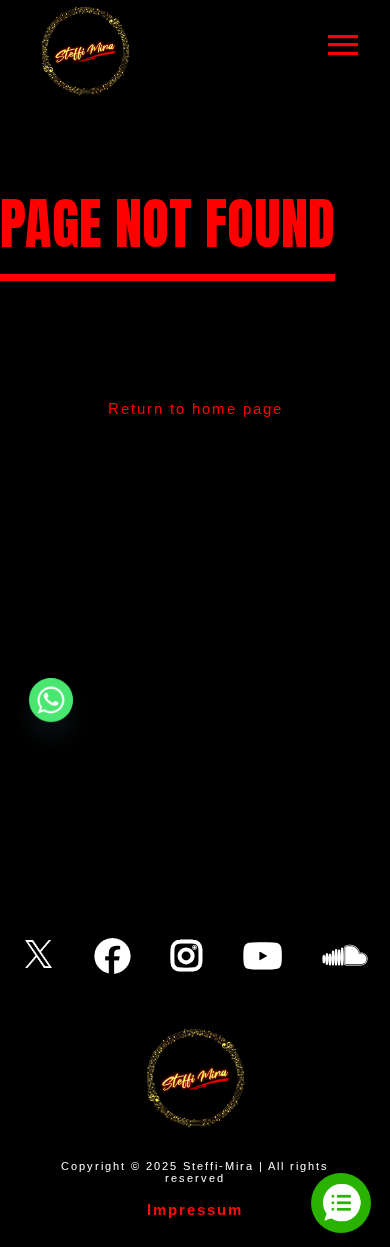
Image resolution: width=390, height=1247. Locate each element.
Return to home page (195, 408)
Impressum (195, 1209)
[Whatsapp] (51, 700)
